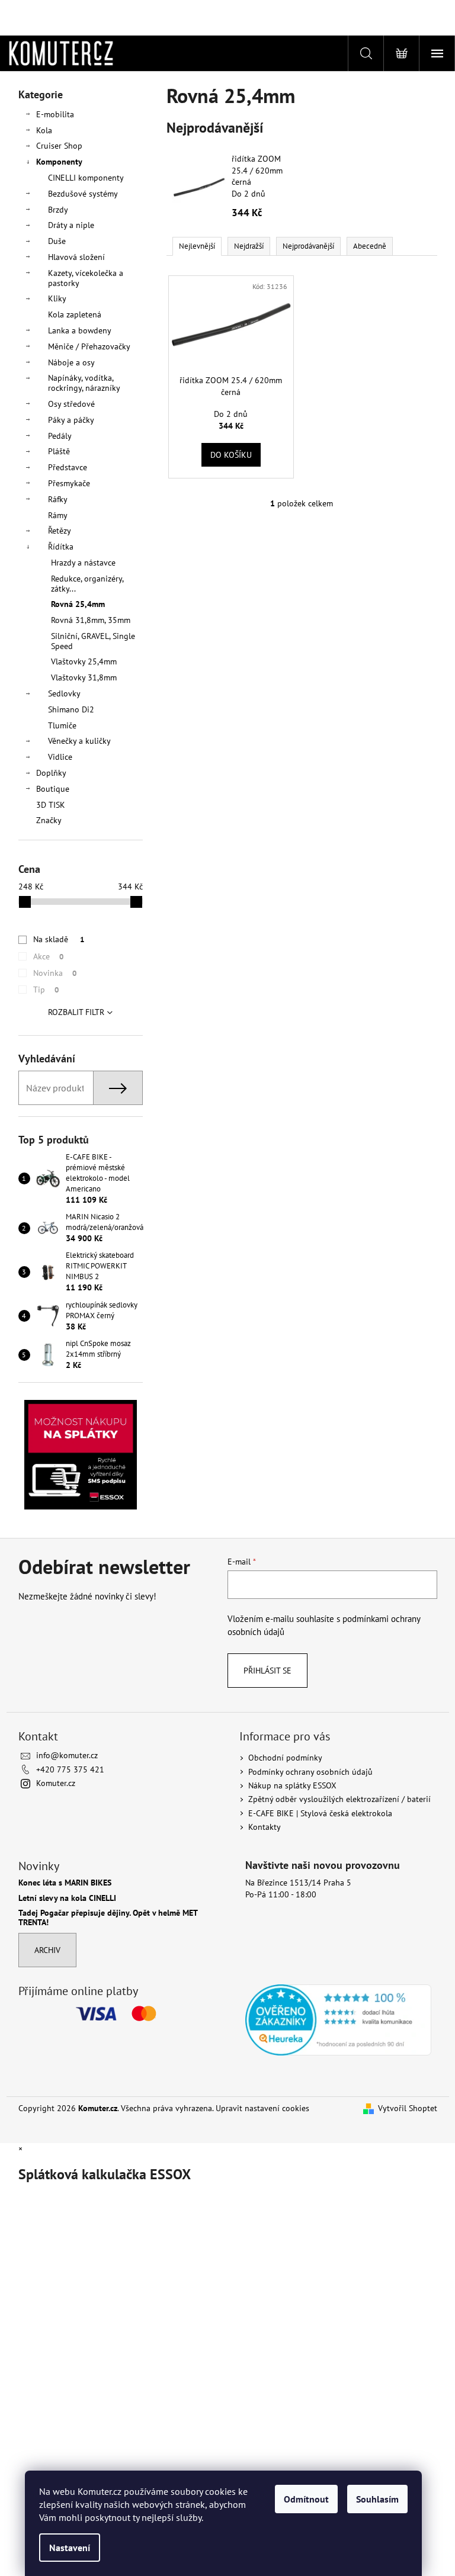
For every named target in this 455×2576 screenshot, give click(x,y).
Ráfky (58, 499)
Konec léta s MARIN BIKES (65, 1883)
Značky (49, 820)
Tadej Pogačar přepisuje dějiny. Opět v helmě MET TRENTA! (108, 1918)
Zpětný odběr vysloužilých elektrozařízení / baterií (339, 1799)
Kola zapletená (75, 314)
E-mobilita (55, 114)
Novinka (55, 973)
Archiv (47, 1950)
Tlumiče (62, 725)
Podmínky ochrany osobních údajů (310, 1772)
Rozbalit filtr (76, 1012)
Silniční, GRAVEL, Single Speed (93, 641)
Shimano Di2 (71, 709)
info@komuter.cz (67, 1755)
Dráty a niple (71, 225)
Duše (57, 241)
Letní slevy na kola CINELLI (67, 1898)
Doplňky (51, 773)
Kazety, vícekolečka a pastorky (86, 278)
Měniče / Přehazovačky (89, 346)
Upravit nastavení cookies (262, 2108)
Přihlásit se (267, 1671)
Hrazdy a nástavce (83, 563)
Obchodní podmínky (285, 1758)
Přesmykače (69, 483)
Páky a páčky (71, 420)
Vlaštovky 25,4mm (84, 661)
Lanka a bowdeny (80, 330)
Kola (44, 130)
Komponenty (59, 162)
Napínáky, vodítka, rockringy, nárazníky (84, 383)
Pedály (60, 436)
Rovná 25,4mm (78, 604)
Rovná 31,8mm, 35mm (91, 620)
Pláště (59, 451)
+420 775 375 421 (70, 1769)
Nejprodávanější (308, 246)
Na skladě (59, 939)
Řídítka (61, 547)
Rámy (58, 515)
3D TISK (51, 805)
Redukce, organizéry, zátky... (87, 584)
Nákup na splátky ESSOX (292, 1785)
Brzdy (58, 210)
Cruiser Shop (59, 146)
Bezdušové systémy (83, 194)
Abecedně (370, 246)
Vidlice (60, 757)
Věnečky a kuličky (79, 741)
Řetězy (60, 531)
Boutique (53, 789)
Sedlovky (64, 693)
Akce (48, 956)
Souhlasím (377, 2499)
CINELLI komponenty (86, 178)
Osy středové (71, 404)
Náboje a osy (71, 362)
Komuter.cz (56, 1783)
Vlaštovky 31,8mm (84, 677)
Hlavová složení (76, 257)
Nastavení (70, 2548)
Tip (46, 990)
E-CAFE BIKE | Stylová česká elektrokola (320, 1813)
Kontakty (265, 1827)
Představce (68, 467)
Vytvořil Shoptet (408, 2108)
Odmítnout (306, 2499)
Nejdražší (249, 246)
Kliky (57, 298)
